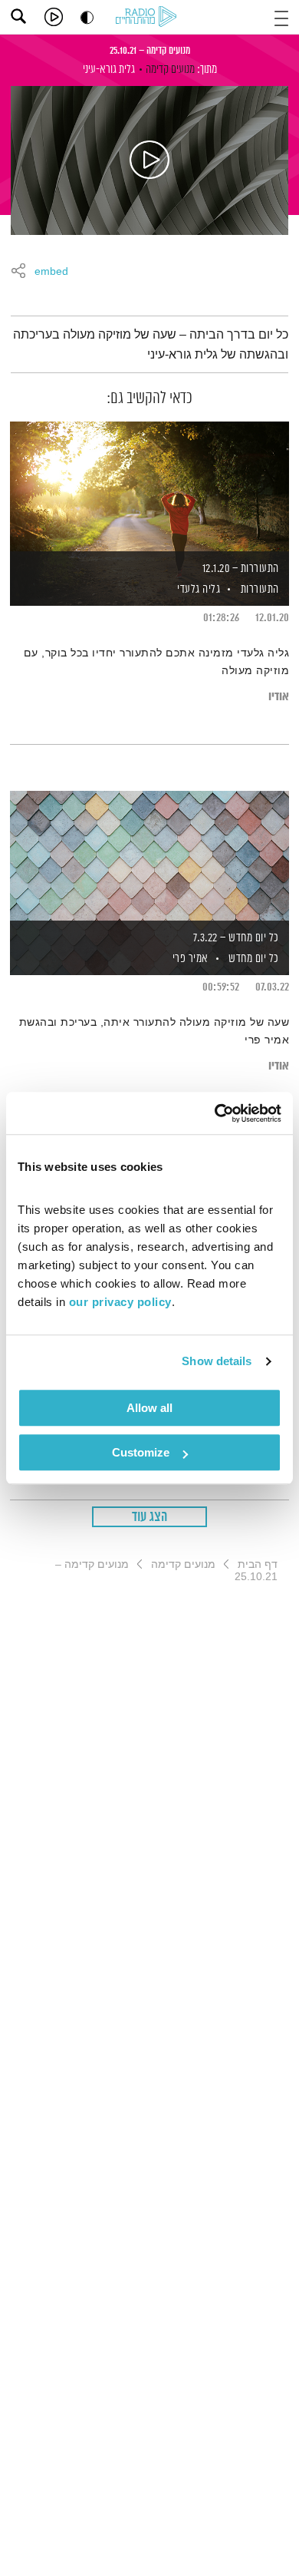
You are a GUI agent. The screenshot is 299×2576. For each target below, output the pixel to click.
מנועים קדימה (170, 69)
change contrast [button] (87, 17)
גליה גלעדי (198, 589)
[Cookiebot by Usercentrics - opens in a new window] (215, 1113)
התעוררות (260, 589)
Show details (217, 1361)
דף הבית (258, 1564)
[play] (54, 17)
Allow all (149, 1408)
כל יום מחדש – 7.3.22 (236, 938)
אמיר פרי (189, 959)
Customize (141, 1452)
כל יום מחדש (254, 959)
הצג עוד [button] (150, 1517)
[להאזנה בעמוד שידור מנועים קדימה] (149, 160)
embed (51, 272)
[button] (281, 17)
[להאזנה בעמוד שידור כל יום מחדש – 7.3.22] (149, 857)
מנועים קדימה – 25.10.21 (150, 51)
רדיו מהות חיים (149, 18)
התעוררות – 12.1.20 (241, 569)
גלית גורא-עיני (109, 69)
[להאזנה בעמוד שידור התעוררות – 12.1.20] (149, 488)
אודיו (279, 697)
